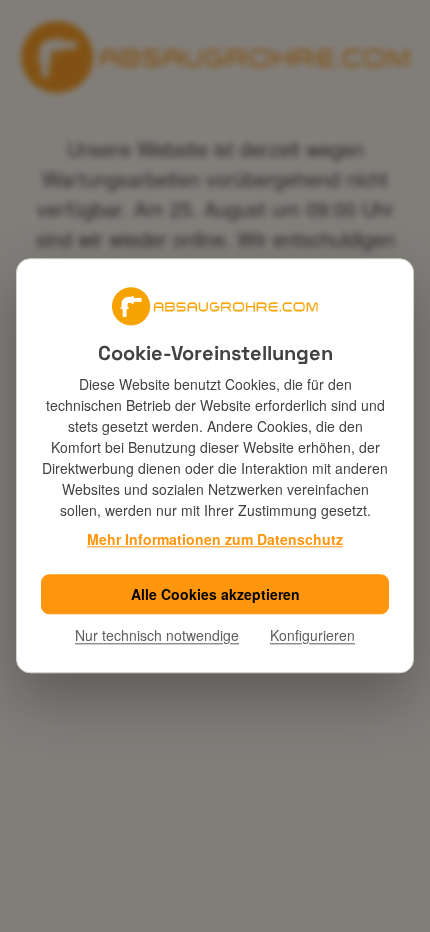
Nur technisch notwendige (157, 635)
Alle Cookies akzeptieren (215, 594)
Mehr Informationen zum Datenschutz (215, 539)
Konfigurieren (312, 635)
